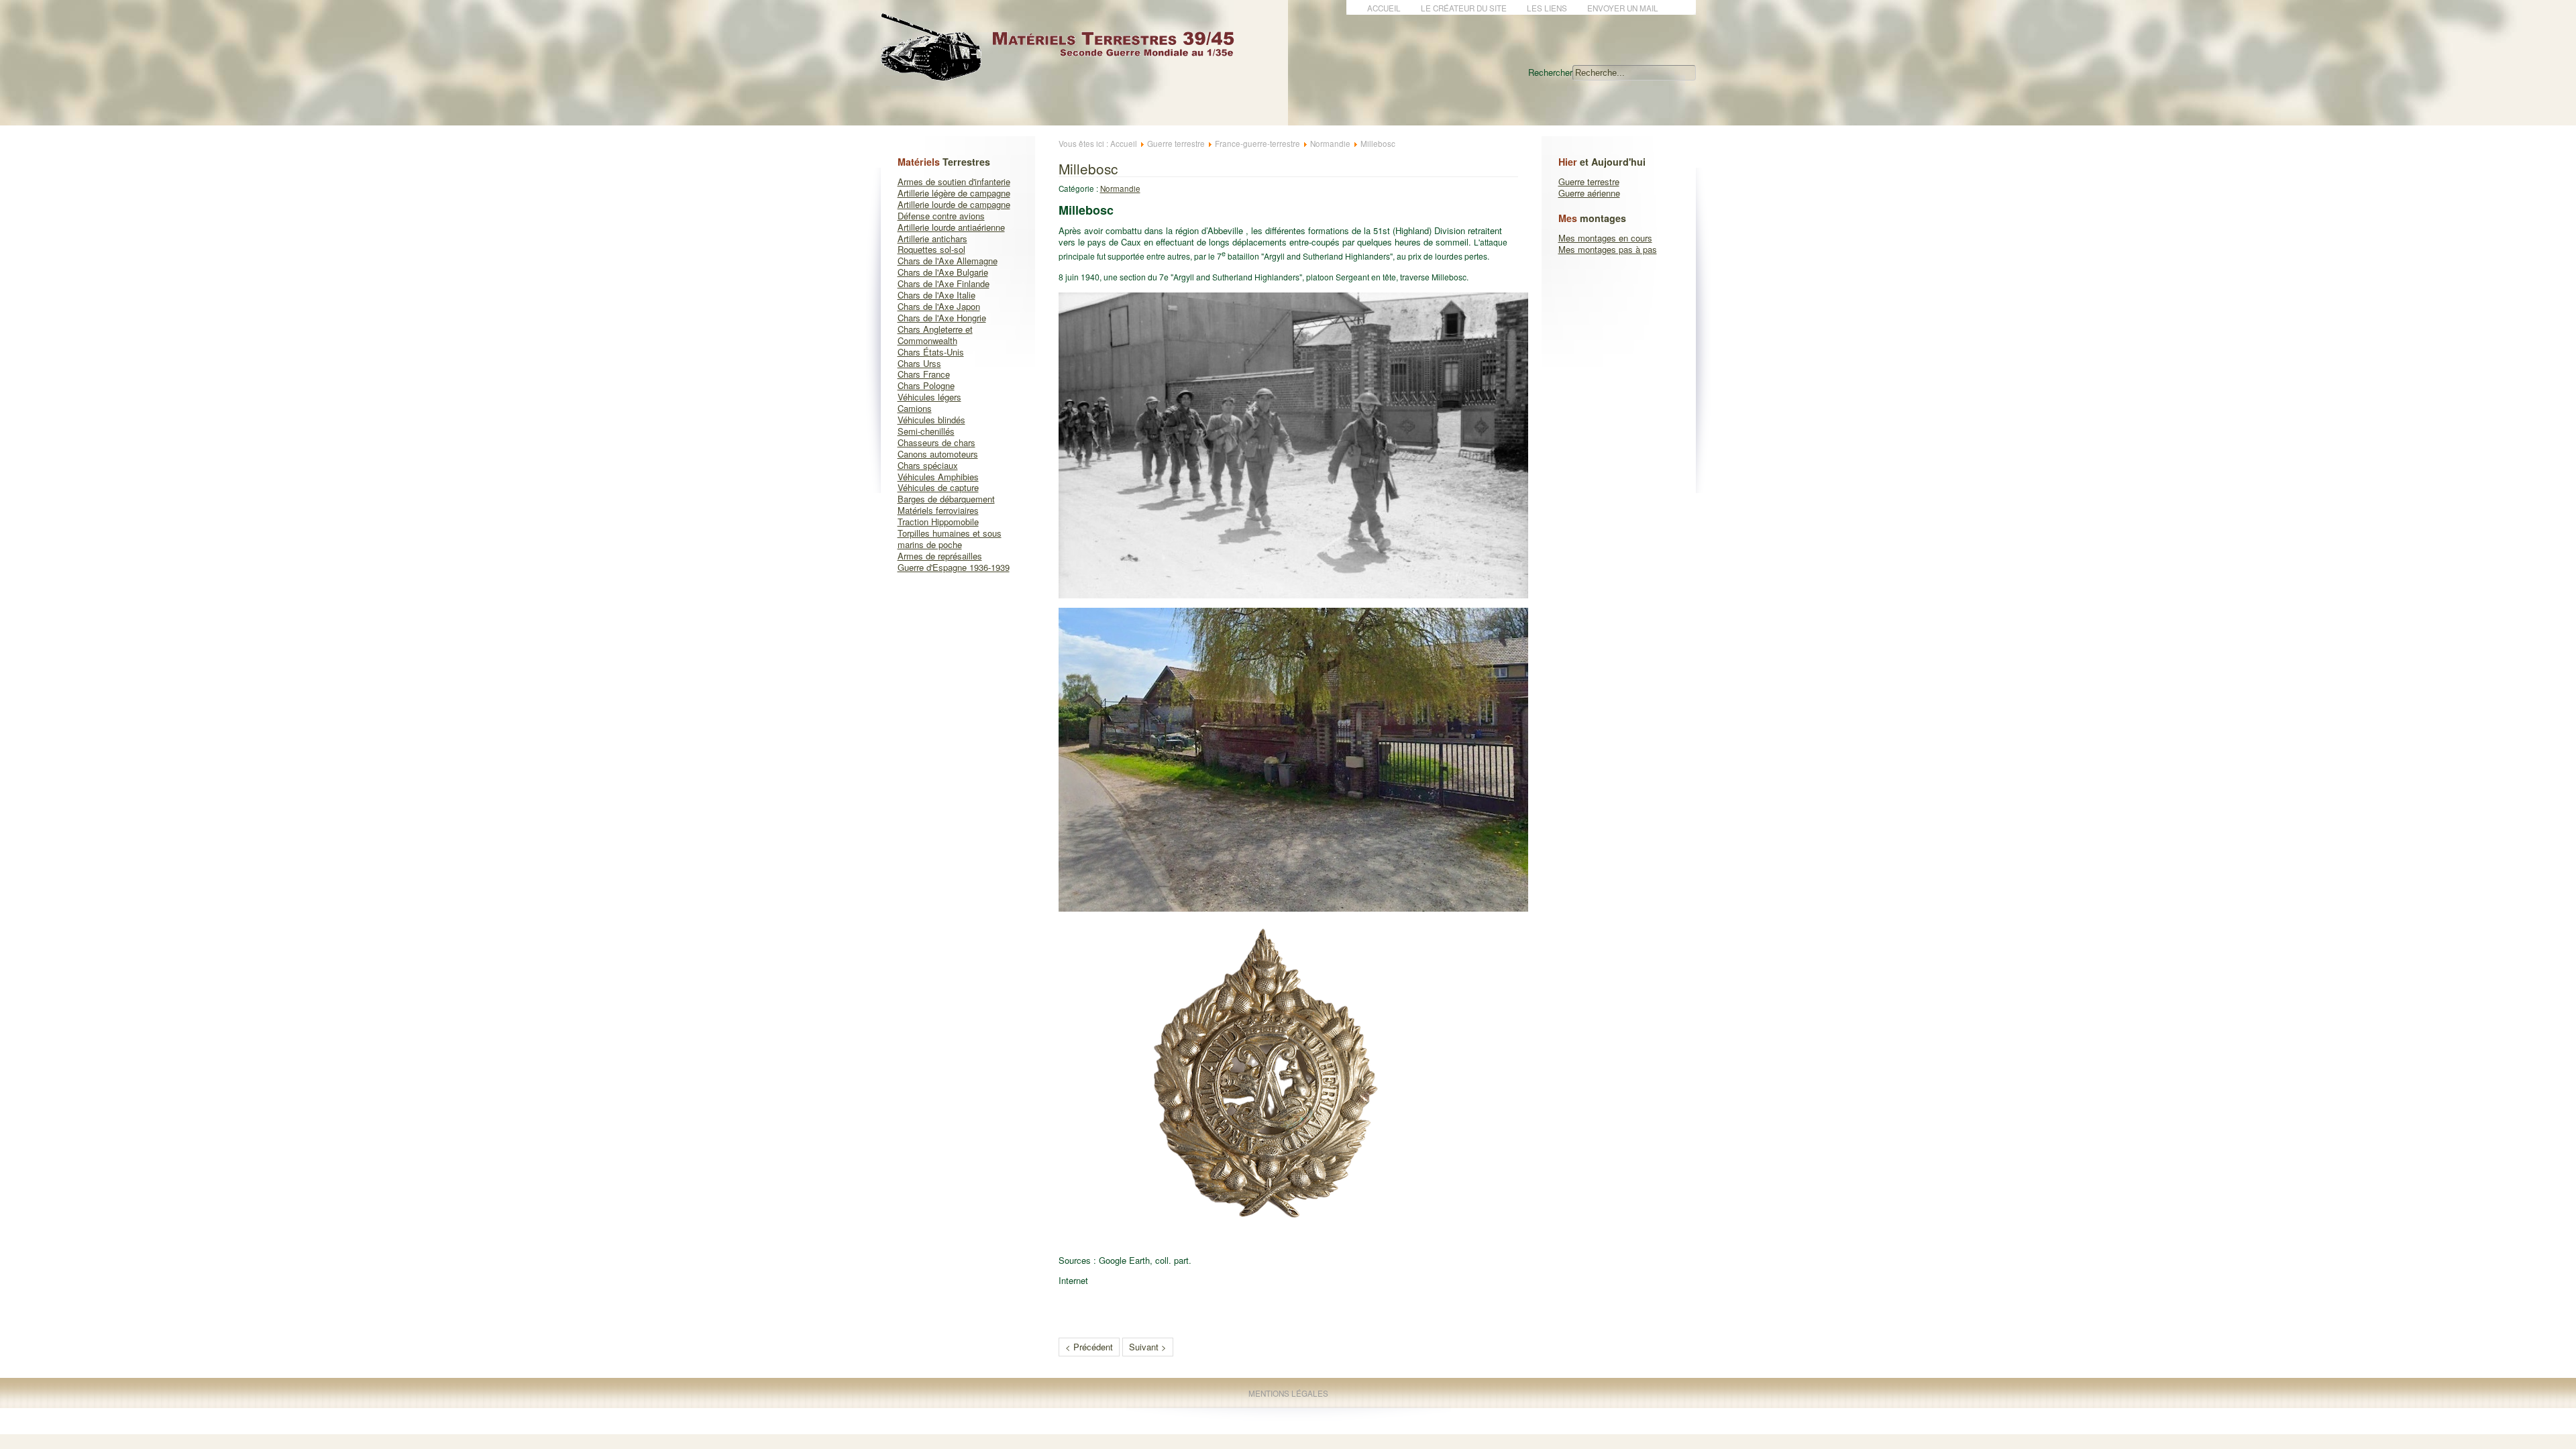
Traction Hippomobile (938, 522)
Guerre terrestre (1589, 181)
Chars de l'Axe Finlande (944, 283)
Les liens (1547, 8)
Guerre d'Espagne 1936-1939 (954, 567)
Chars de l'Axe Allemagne (948, 261)
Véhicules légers (929, 397)
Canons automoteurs (938, 454)
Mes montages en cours (1605, 238)
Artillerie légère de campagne (954, 193)
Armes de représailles (940, 556)
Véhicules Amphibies (938, 477)
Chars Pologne (926, 385)
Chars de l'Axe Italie (936, 295)
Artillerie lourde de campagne (954, 204)
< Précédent (1089, 1347)
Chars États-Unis (931, 352)
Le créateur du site (1464, 8)
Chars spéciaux (928, 465)
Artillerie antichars (932, 238)
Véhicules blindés (931, 420)
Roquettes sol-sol (931, 249)
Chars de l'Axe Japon (939, 306)
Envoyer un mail (1623, 8)
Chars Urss (919, 363)
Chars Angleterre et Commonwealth (935, 335)
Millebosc (1088, 168)
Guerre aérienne (1589, 193)
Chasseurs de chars (936, 442)
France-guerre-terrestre (1257, 144)
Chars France (924, 374)
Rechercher (1550, 72)
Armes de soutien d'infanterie (954, 181)
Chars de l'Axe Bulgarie (943, 272)
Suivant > (1148, 1347)
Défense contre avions (941, 216)
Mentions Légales (1288, 1393)
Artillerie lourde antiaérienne (951, 227)
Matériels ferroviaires (938, 510)
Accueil (1384, 8)
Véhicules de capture (938, 487)
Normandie (1330, 144)
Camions (915, 408)
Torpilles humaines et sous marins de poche (950, 539)
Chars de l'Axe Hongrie (942, 318)
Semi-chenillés (926, 431)
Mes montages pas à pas (1608, 249)
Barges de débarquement (946, 499)
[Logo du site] (1069, 73)
